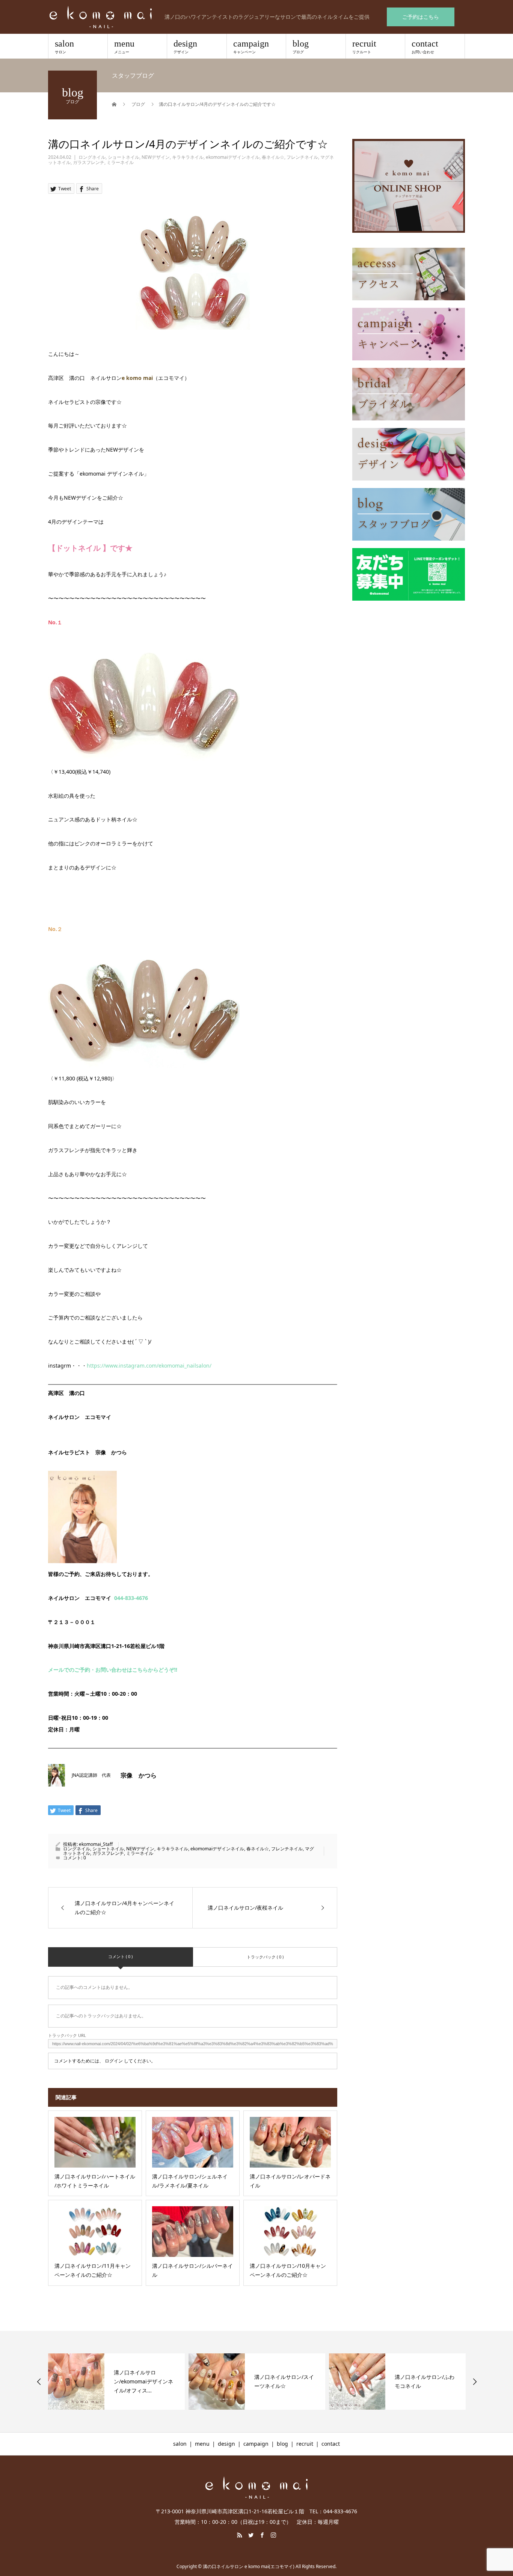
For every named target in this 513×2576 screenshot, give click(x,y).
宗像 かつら (139, 1775)
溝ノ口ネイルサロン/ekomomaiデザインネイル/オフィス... (143, 2381)
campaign (251, 47)
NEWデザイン (156, 157)
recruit (364, 47)
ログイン (114, 2061)
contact (425, 47)
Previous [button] (39, 2382)
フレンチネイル (302, 157)
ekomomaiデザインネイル (233, 157)
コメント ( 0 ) (120, 1956)
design (185, 47)
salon (64, 47)
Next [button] (475, 2382)
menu (124, 47)
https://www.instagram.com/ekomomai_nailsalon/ (149, 1366)
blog (301, 47)
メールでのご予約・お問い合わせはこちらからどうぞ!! (113, 1670)
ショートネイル (124, 157)
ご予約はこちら (421, 17)
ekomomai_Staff (96, 1844)
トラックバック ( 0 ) (265, 1957)
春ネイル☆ (273, 157)
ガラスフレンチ (89, 162)
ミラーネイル (120, 162)
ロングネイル (92, 157)
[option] (116, 2382)
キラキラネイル (188, 157)
